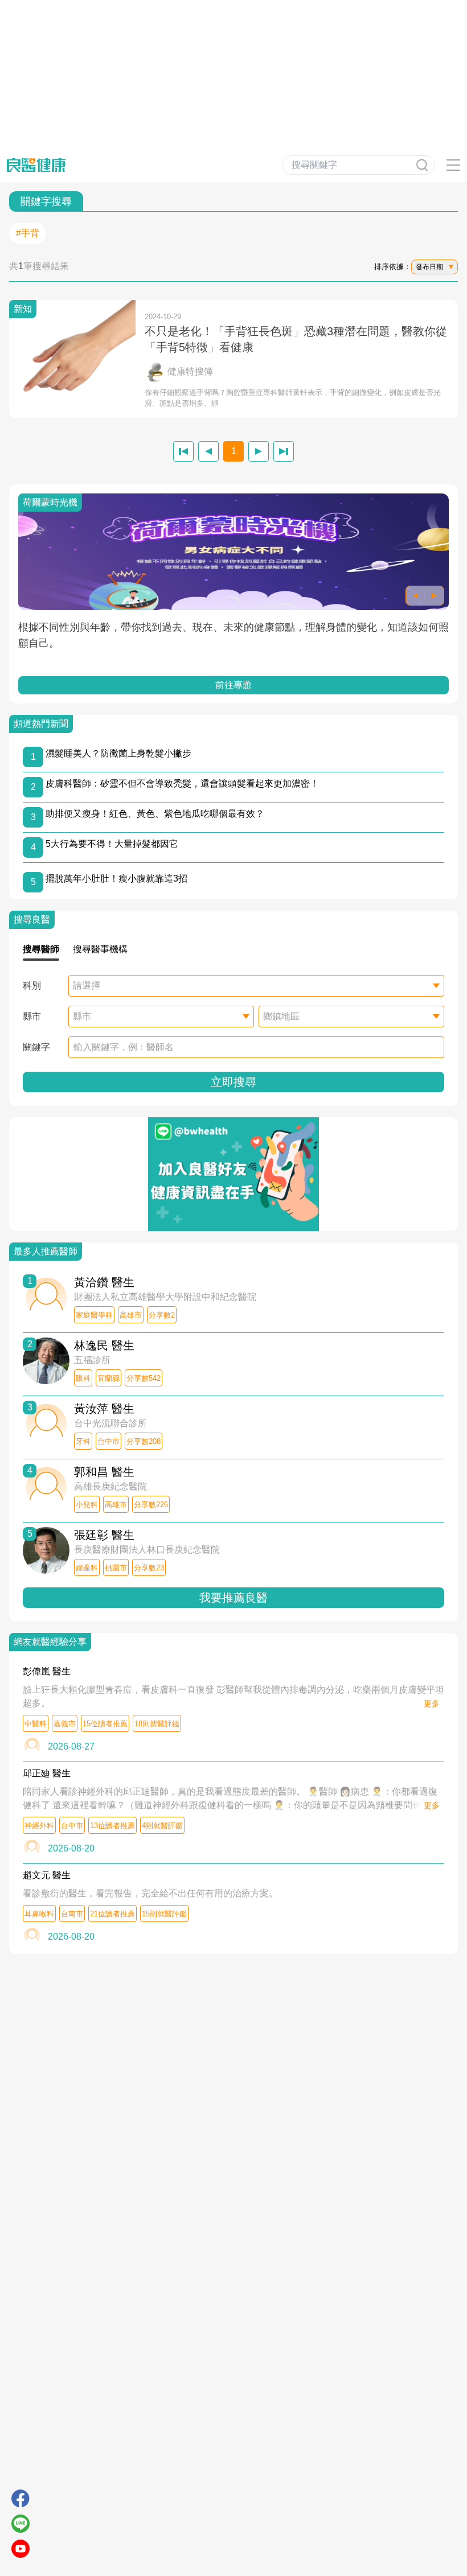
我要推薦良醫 (233, 1598)
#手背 (28, 233)
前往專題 (233, 685)
